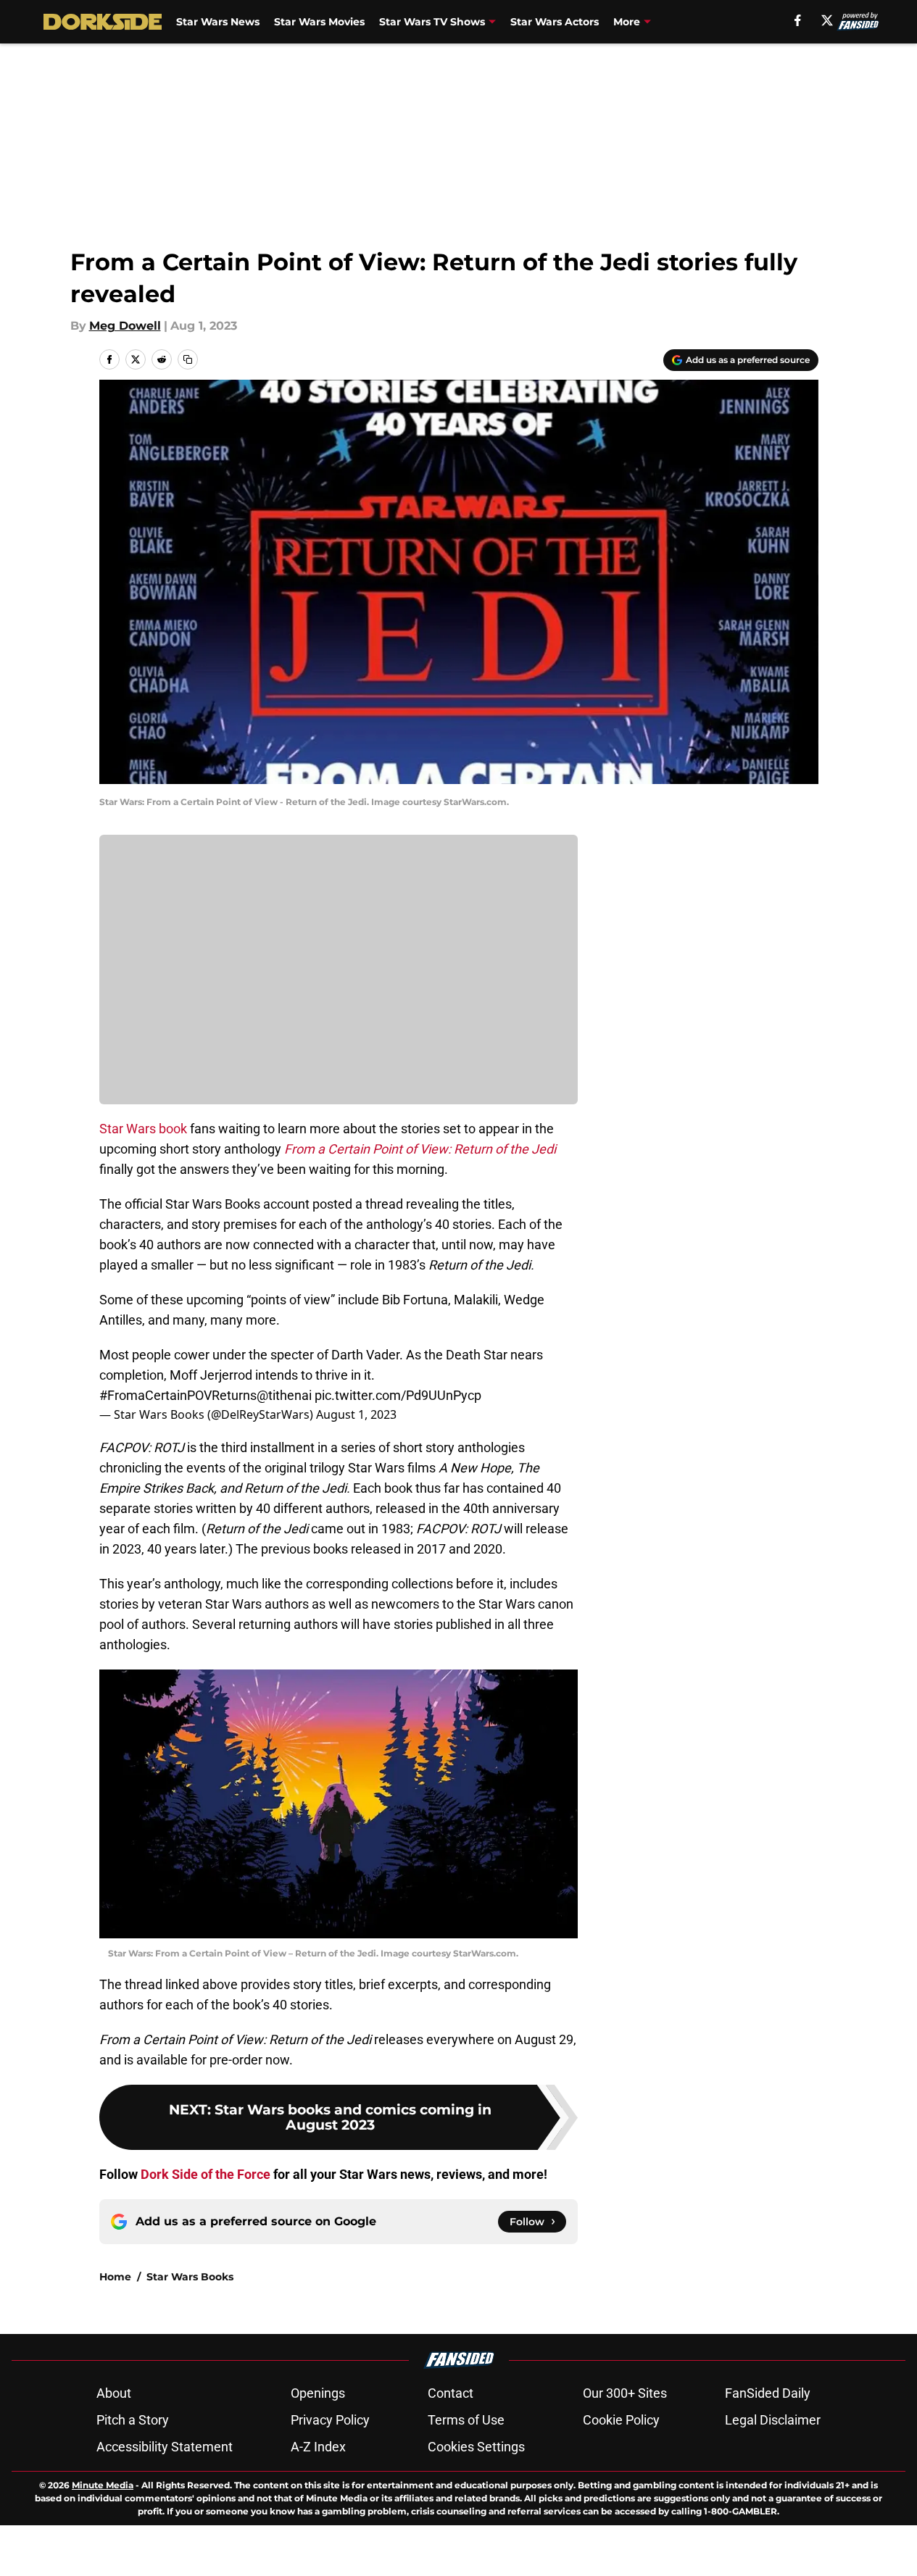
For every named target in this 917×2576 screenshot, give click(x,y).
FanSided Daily (768, 2393)
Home (115, 2277)
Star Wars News (218, 22)
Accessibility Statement (165, 2447)
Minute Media (103, 2485)
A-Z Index (318, 2447)
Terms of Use (466, 2420)
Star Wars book (143, 1129)
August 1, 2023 (356, 1414)
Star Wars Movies (319, 22)
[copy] (188, 359)
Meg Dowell (125, 326)
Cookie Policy (621, 2420)
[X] (827, 20)
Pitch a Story (133, 2420)
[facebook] (798, 20)
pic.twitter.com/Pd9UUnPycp (398, 1395)
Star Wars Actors (555, 22)
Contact (451, 2393)
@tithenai (284, 1395)
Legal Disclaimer (773, 2420)
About (114, 2393)
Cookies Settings (476, 2447)
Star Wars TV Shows (432, 22)
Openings (318, 2393)
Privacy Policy (330, 2420)
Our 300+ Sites (625, 2393)
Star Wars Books (190, 2277)
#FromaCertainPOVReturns (178, 1395)
